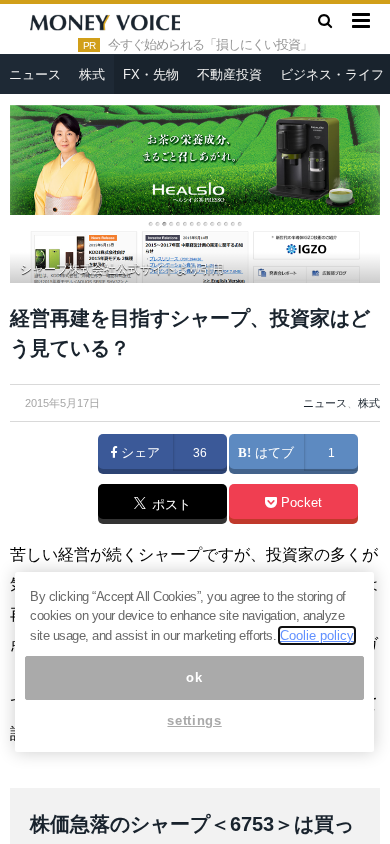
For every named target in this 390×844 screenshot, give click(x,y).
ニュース (35, 74)
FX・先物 (151, 74)
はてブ (272, 453)
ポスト (169, 505)
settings (194, 720)
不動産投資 (229, 74)
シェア (138, 453)
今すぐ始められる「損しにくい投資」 (210, 45)
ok (194, 677)
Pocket (299, 503)
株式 (92, 74)
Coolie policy (317, 635)
